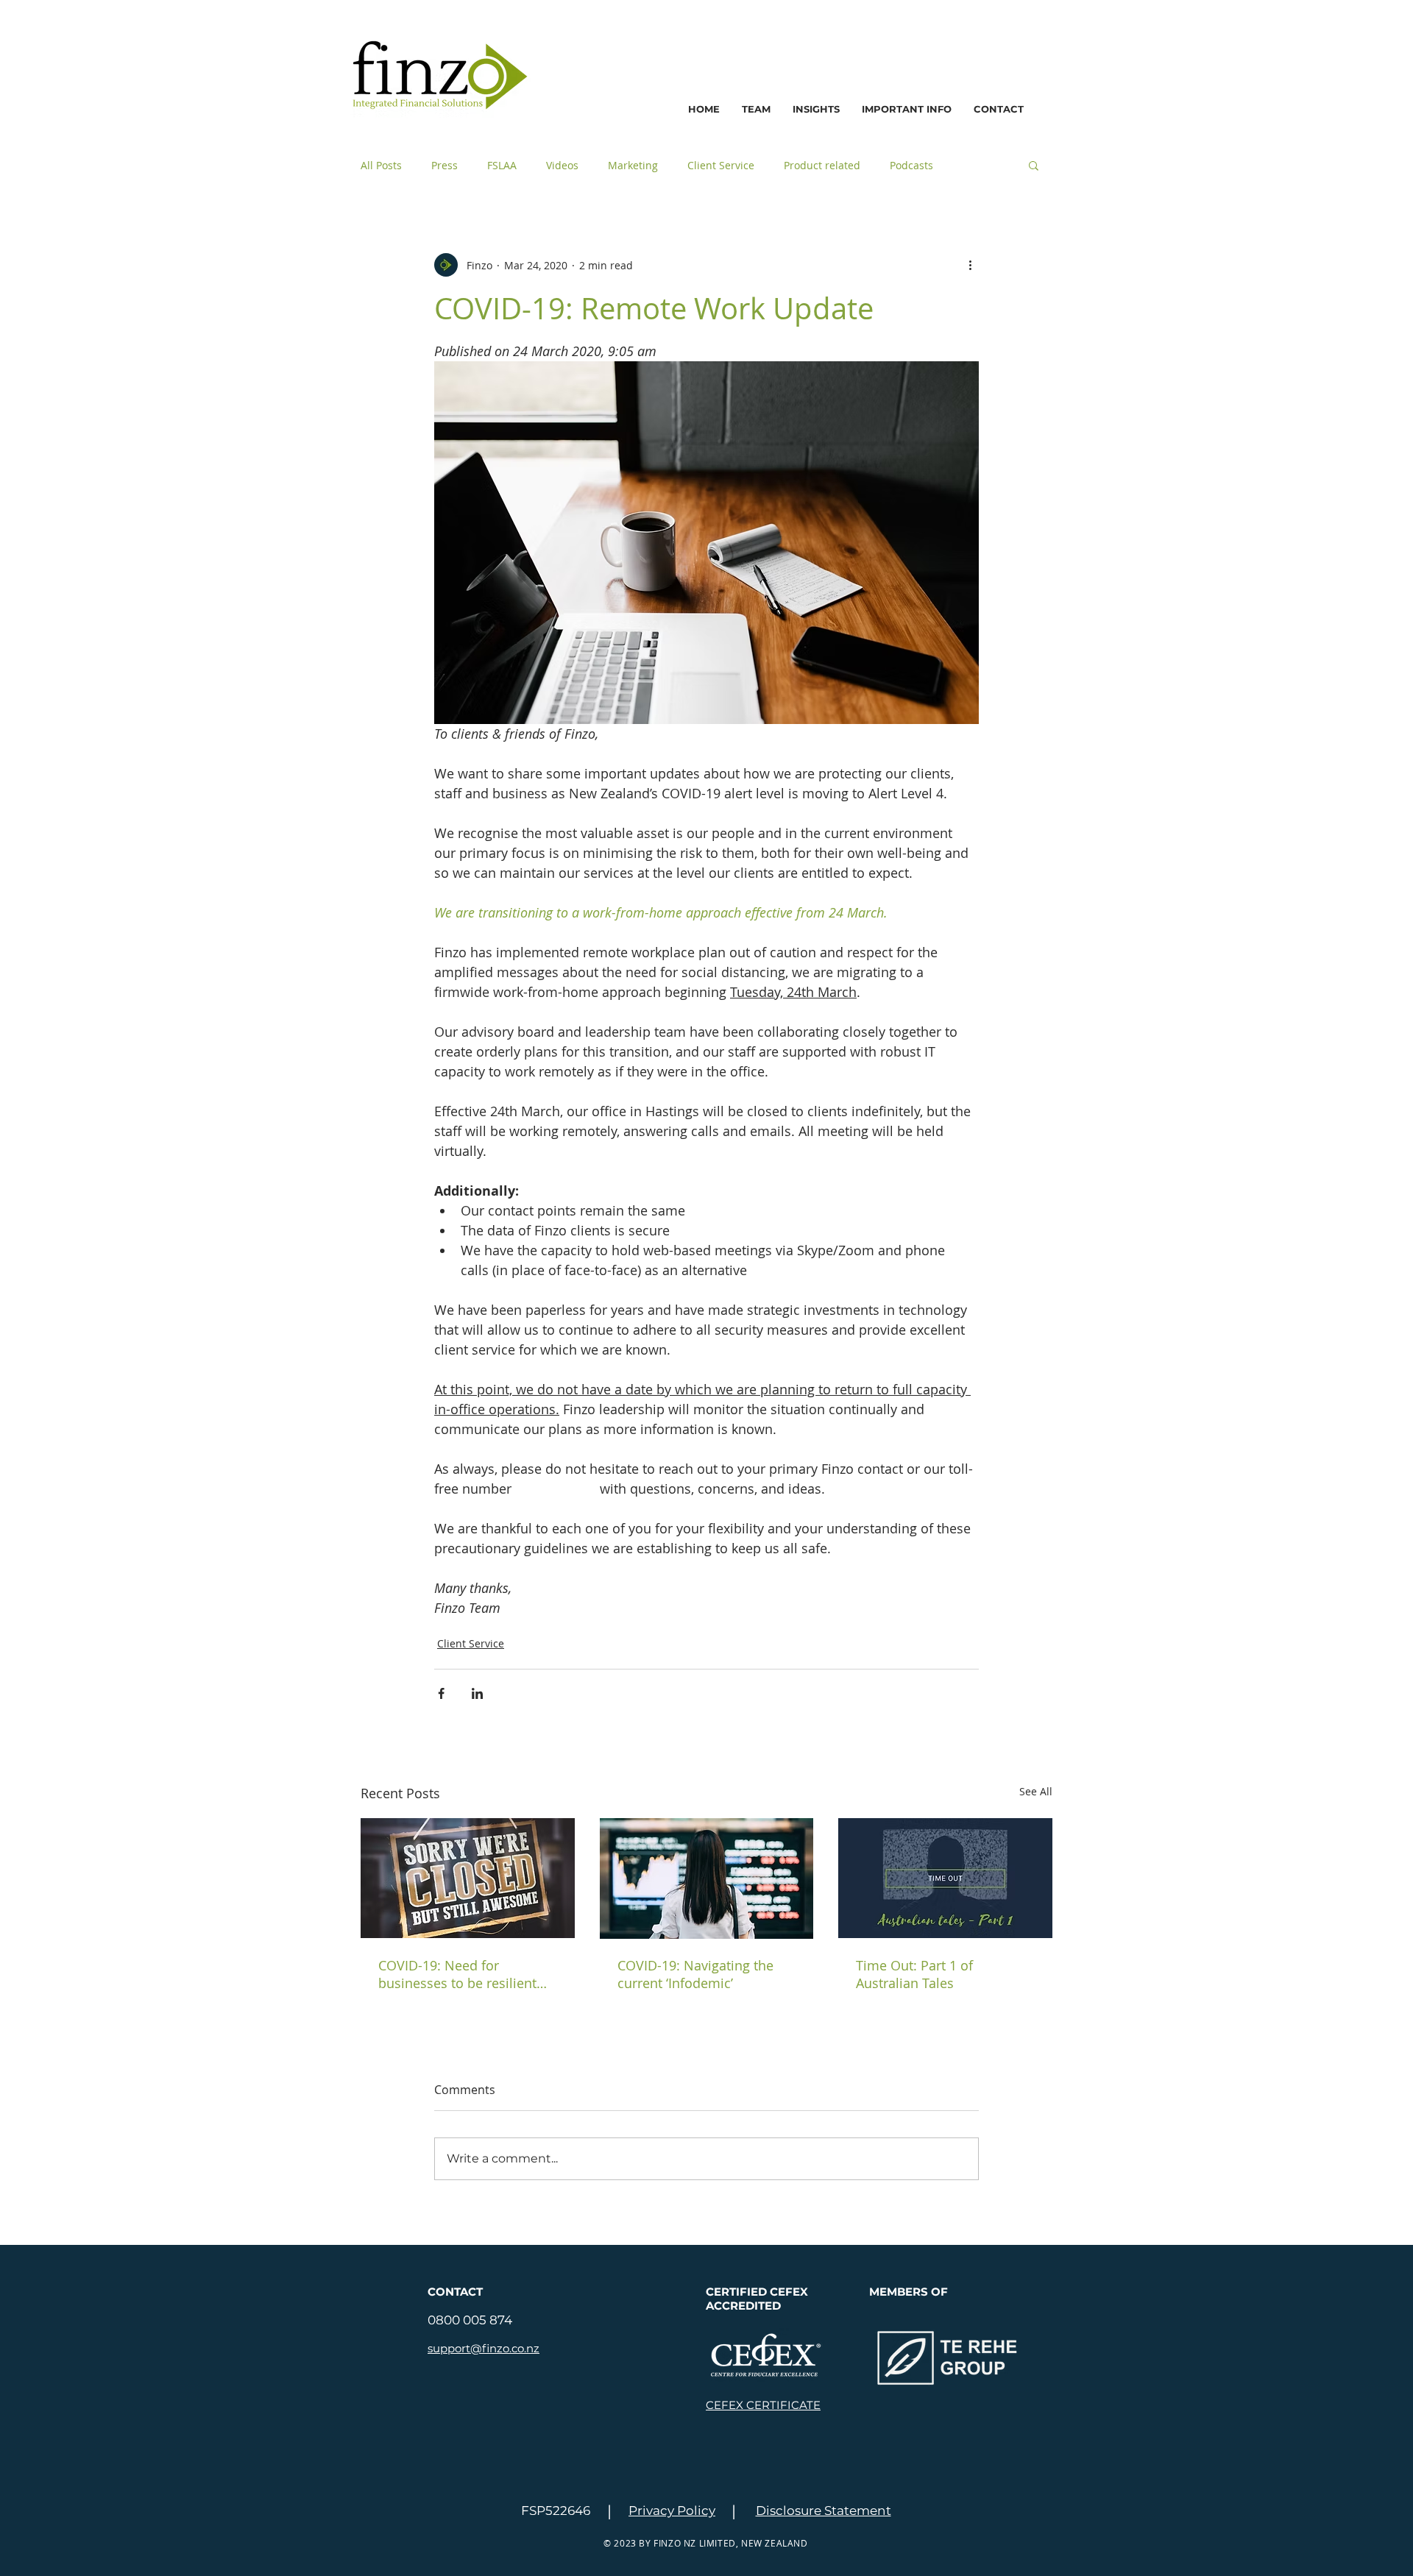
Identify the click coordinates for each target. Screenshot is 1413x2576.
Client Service (721, 165)
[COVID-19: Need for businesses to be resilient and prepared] (468, 1878)
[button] (907, 109)
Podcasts (911, 165)
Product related (822, 165)
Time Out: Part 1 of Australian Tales (914, 1974)
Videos (562, 165)
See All (1036, 1791)
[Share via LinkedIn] (477, 1693)
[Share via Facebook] (441, 1693)
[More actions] (970, 265)
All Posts (381, 165)
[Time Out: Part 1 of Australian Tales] (945, 1878)
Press (445, 165)
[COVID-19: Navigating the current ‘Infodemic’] (707, 1878)
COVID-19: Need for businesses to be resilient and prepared (457, 1974)
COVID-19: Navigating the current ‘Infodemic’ (695, 1974)
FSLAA (502, 165)
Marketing (633, 165)
